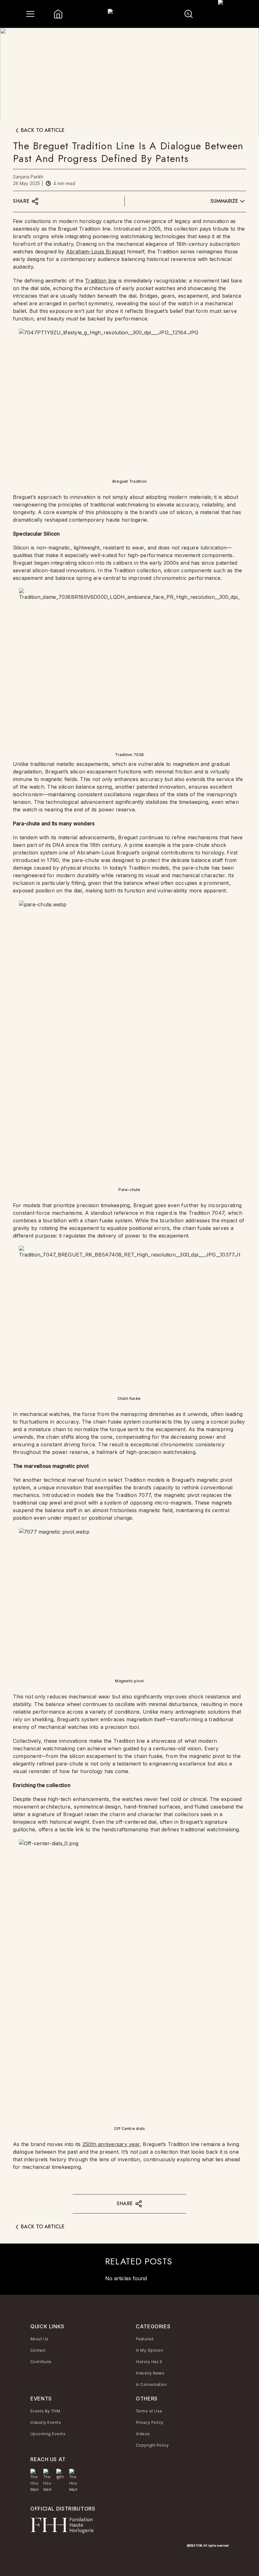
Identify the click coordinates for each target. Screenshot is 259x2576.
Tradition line (101, 281)
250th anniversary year (111, 2144)
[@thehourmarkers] (60, 2474)
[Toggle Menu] (30, 14)
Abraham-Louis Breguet (96, 251)
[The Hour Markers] (34, 2481)
